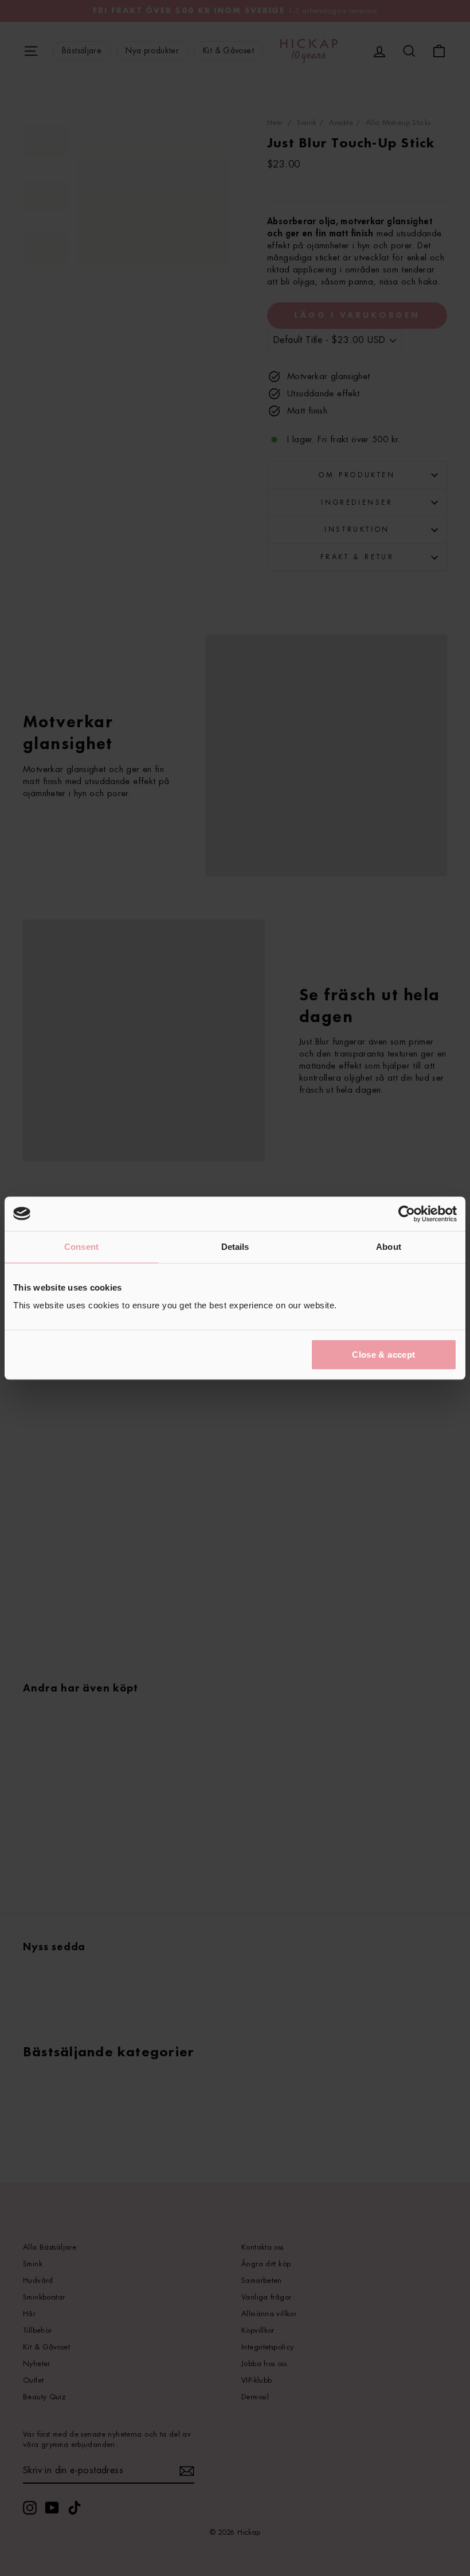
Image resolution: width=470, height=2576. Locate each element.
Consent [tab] (81, 1247)
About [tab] (389, 1247)
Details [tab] (235, 1247)
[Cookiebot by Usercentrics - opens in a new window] (407, 1214)
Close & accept (383, 1355)
